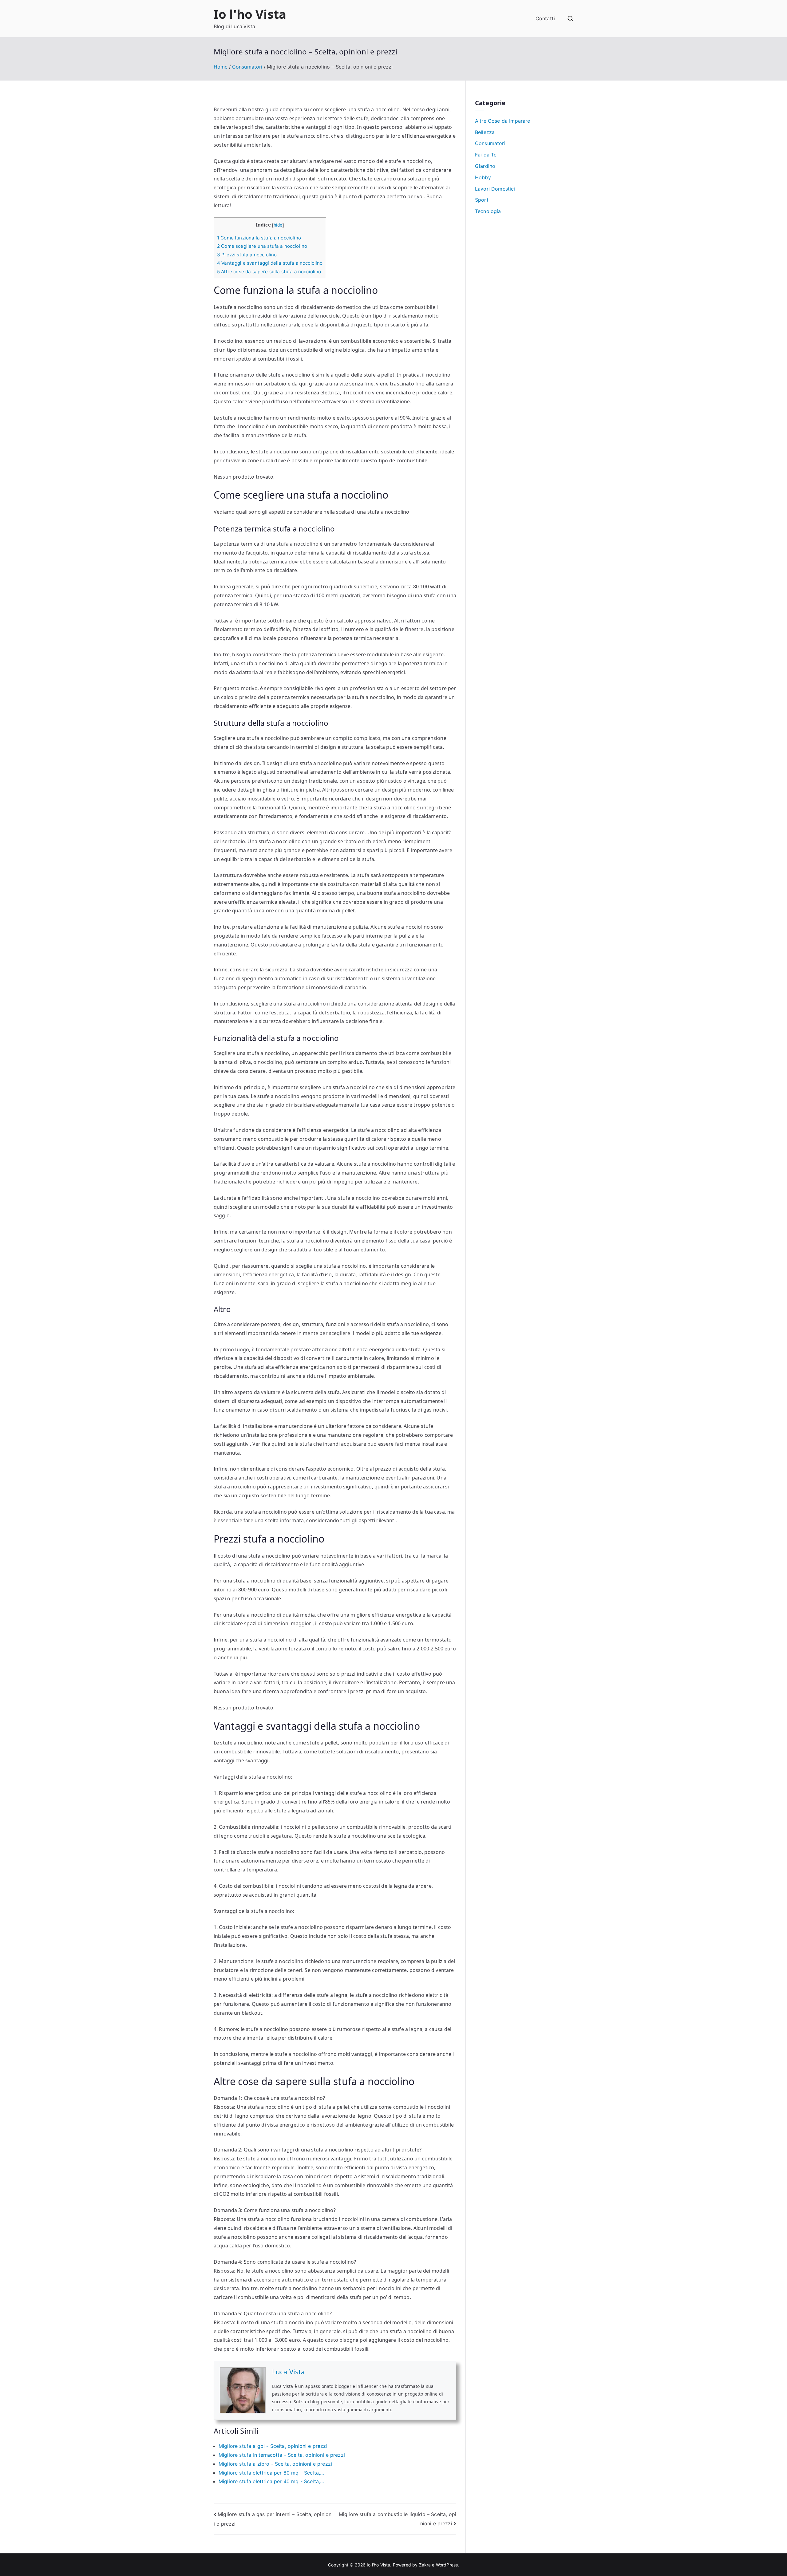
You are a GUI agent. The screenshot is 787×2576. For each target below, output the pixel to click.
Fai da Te (486, 155)
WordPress (447, 2565)
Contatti (545, 18)
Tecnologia (488, 211)
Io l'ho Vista (250, 14)
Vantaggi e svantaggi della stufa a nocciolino (270, 263)
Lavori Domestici (495, 189)
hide (278, 225)
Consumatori (490, 143)
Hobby (483, 177)
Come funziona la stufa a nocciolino (259, 238)
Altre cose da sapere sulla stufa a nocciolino (269, 272)
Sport (482, 200)
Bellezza (485, 132)
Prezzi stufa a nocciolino (247, 255)
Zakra (425, 2565)
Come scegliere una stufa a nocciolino (262, 246)
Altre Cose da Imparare (503, 121)
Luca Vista (289, 2372)
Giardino (485, 166)
